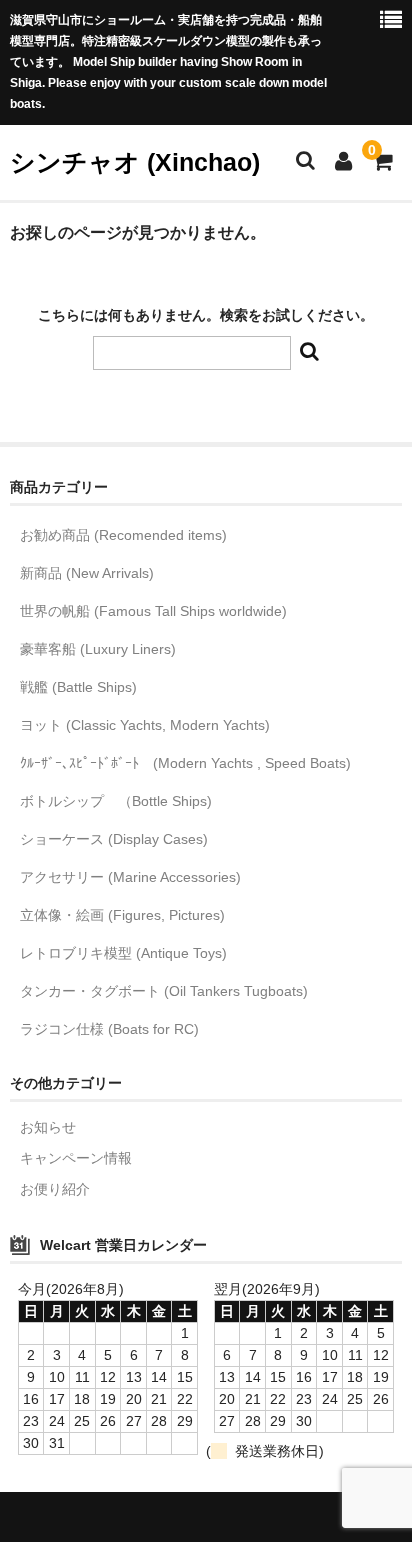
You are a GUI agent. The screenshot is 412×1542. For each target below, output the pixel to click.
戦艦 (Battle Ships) (78, 687)
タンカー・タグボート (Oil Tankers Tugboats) (164, 991)
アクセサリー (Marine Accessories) (130, 877)
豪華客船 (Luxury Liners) (98, 649)
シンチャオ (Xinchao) (135, 162)
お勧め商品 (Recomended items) (123, 535)
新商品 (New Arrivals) (87, 573)
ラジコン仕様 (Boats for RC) (109, 1029)
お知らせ (48, 1127)
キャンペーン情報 (76, 1158)
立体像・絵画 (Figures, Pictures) (122, 915)
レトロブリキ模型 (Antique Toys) (123, 953)
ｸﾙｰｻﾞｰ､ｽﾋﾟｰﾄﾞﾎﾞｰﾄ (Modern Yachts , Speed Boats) (185, 763)
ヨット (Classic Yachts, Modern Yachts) (145, 725)
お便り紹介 (55, 1189)
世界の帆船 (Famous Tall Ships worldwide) (153, 611)
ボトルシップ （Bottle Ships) (116, 801)
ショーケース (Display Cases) (114, 839)
